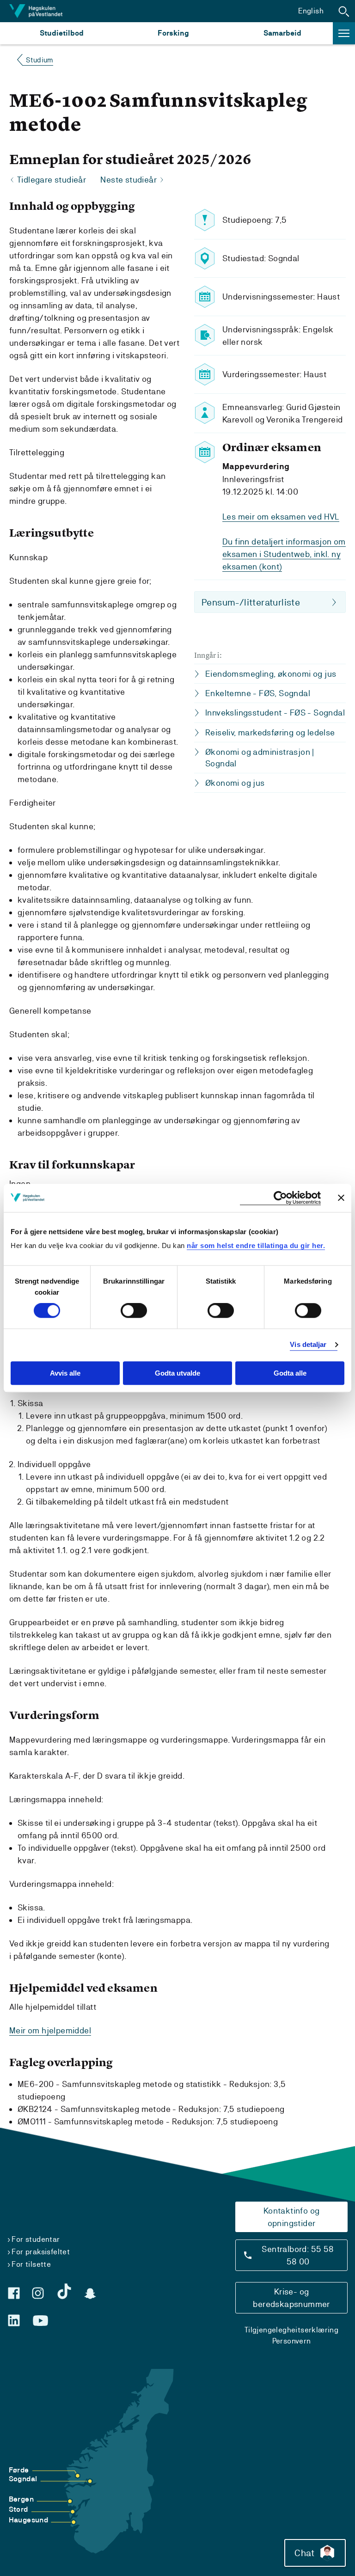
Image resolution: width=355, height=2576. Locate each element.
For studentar (36, 2239)
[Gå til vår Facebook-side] (14, 2293)
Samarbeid (282, 33)
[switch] (134, 1311)
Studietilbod (62, 33)
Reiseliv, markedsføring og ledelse (270, 732)
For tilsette (31, 2264)
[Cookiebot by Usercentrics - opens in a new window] (280, 1198)
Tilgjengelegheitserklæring (291, 2330)
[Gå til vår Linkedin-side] (14, 2320)
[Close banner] (341, 1198)
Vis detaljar (308, 1345)
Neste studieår (129, 180)
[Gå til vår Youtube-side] (40, 2321)
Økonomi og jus (235, 783)
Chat (304, 2553)
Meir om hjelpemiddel (50, 2030)
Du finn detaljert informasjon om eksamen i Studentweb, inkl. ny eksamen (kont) (284, 554)
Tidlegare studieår (52, 180)
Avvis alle (65, 1373)
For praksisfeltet (41, 2252)
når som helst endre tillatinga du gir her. (256, 1245)
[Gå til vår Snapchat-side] (90, 2294)
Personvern (292, 2341)
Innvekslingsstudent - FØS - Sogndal (275, 713)
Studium (40, 60)
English (311, 11)
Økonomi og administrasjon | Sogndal (260, 758)
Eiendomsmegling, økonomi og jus (271, 674)
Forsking (173, 33)
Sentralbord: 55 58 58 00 (298, 2255)
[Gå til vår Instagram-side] (38, 2293)
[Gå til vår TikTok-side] (64, 2291)
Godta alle (290, 1373)
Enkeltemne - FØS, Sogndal (258, 693)
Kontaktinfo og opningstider (292, 2217)
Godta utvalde (177, 1373)
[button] (344, 11)
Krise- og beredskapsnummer (291, 2298)
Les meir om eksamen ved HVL (281, 517)
